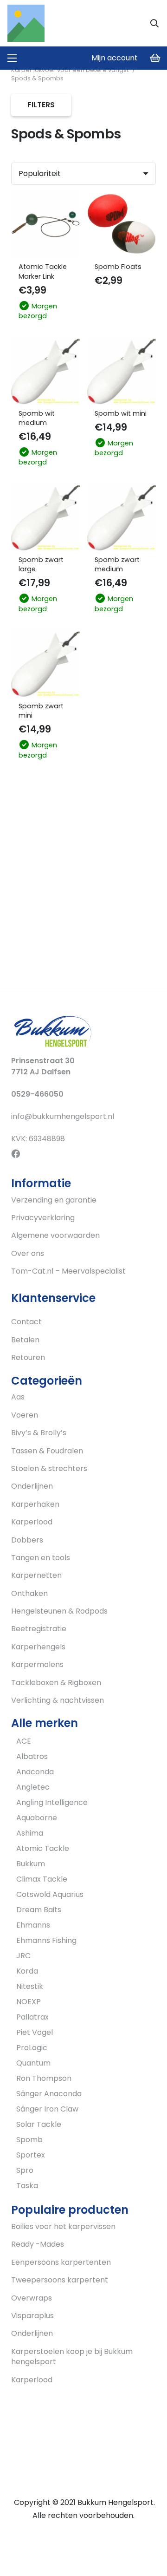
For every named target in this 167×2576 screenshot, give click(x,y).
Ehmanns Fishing (46, 1940)
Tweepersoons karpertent (60, 2280)
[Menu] (12, 58)
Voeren (25, 1415)
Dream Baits (39, 1910)
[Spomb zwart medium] (122, 517)
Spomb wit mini (121, 413)
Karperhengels (38, 1647)
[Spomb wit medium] (45, 371)
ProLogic (32, 2048)
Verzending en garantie (54, 1200)
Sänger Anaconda (49, 2094)
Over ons (28, 1253)
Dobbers (27, 1540)
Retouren (28, 1357)
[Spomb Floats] (122, 224)
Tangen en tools (41, 1558)
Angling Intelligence (52, 1802)
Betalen (25, 1340)
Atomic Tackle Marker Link (43, 271)
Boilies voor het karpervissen (63, 2226)
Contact (26, 1322)
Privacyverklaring (43, 1218)
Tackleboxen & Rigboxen (56, 1683)
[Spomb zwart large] (45, 517)
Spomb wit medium (37, 418)
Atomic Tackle (43, 1848)
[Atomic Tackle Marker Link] (45, 224)
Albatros (32, 1756)
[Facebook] (16, 1154)
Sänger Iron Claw (47, 2109)
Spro (25, 2170)
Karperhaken (35, 1504)
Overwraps (32, 2298)
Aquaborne (37, 1818)
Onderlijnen (32, 1486)
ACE (24, 1741)
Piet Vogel (35, 2032)
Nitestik (30, 1986)
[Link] (26, 23)
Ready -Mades (38, 2244)
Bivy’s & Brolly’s (39, 1433)
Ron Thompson (44, 2078)
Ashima (30, 1833)
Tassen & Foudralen (47, 1451)
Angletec (33, 1787)
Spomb (29, 2140)
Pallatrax (32, 2017)
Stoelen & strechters (49, 1468)
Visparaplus (32, 2316)
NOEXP (29, 2002)
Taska (27, 2186)
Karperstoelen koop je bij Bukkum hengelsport (72, 2357)
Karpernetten (36, 1575)
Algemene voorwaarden (55, 1235)
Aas (18, 1397)
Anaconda (35, 1772)
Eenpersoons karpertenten (61, 2262)
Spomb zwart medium (117, 564)
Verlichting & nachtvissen (58, 1700)
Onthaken (29, 1593)
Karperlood (32, 1522)
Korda (27, 1971)
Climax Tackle (42, 1879)
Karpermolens (37, 1664)
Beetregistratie (39, 1629)
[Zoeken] (154, 23)
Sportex (31, 2155)
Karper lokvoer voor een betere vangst (70, 70)
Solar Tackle (39, 2124)
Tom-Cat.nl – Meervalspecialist (68, 1271)
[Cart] (155, 58)
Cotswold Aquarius (50, 1894)
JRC (23, 1956)
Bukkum (31, 1864)
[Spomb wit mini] (122, 371)
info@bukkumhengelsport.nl (63, 1116)
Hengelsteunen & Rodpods (59, 1611)
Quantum (33, 2063)
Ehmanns (33, 1925)
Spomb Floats (118, 267)
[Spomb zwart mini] (45, 663)
